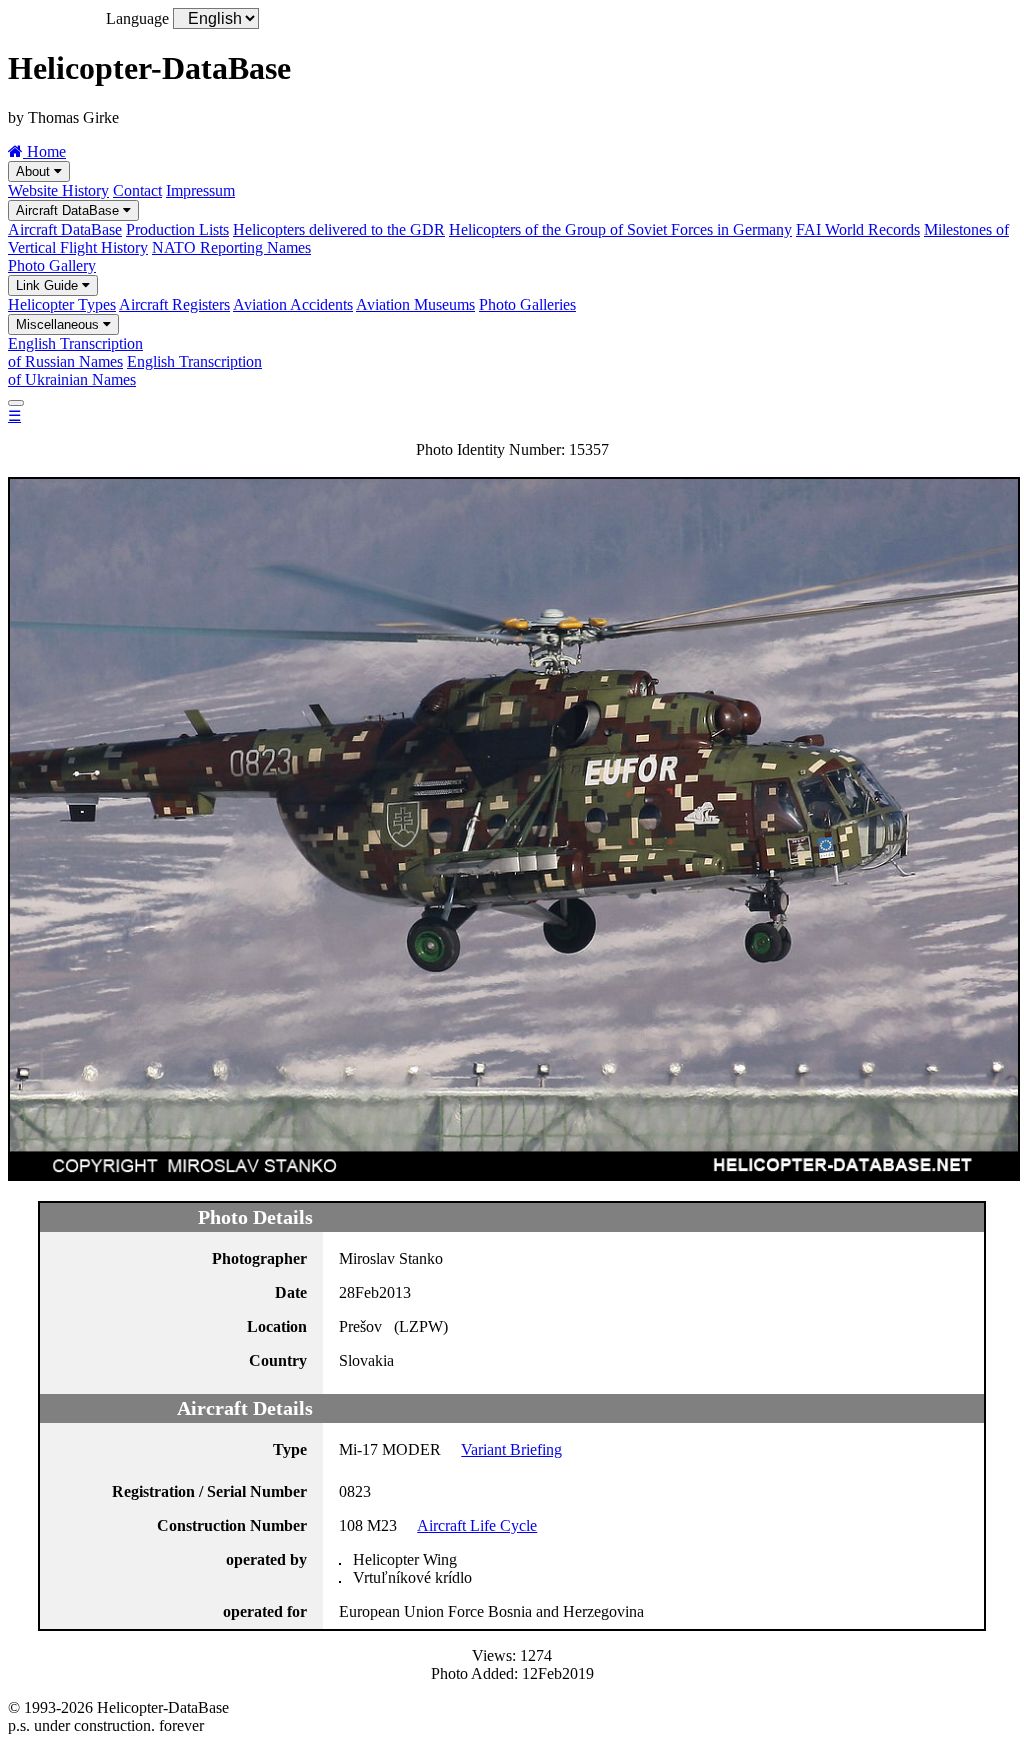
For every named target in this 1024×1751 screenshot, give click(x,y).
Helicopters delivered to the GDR (339, 229)
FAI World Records (858, 229)
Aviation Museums (415, 304)
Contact (137, 190)
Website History (58, 190)
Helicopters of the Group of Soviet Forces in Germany (620, 229)
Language (137, 18)
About (35, 171)
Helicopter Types (62, 304)
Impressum (200, 190)
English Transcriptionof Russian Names (75, 352)
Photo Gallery (52, 265)
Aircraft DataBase (69, 210)
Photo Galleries (527, 304)
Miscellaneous (59, 324)
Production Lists (177, 229)
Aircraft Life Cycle (477, 1525)
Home (44, 151)
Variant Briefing (511, 1449)
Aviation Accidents (293, 304)
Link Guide (49, 285)
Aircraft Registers (174, 304)
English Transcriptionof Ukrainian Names (135, 370)
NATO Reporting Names (231, 247)
